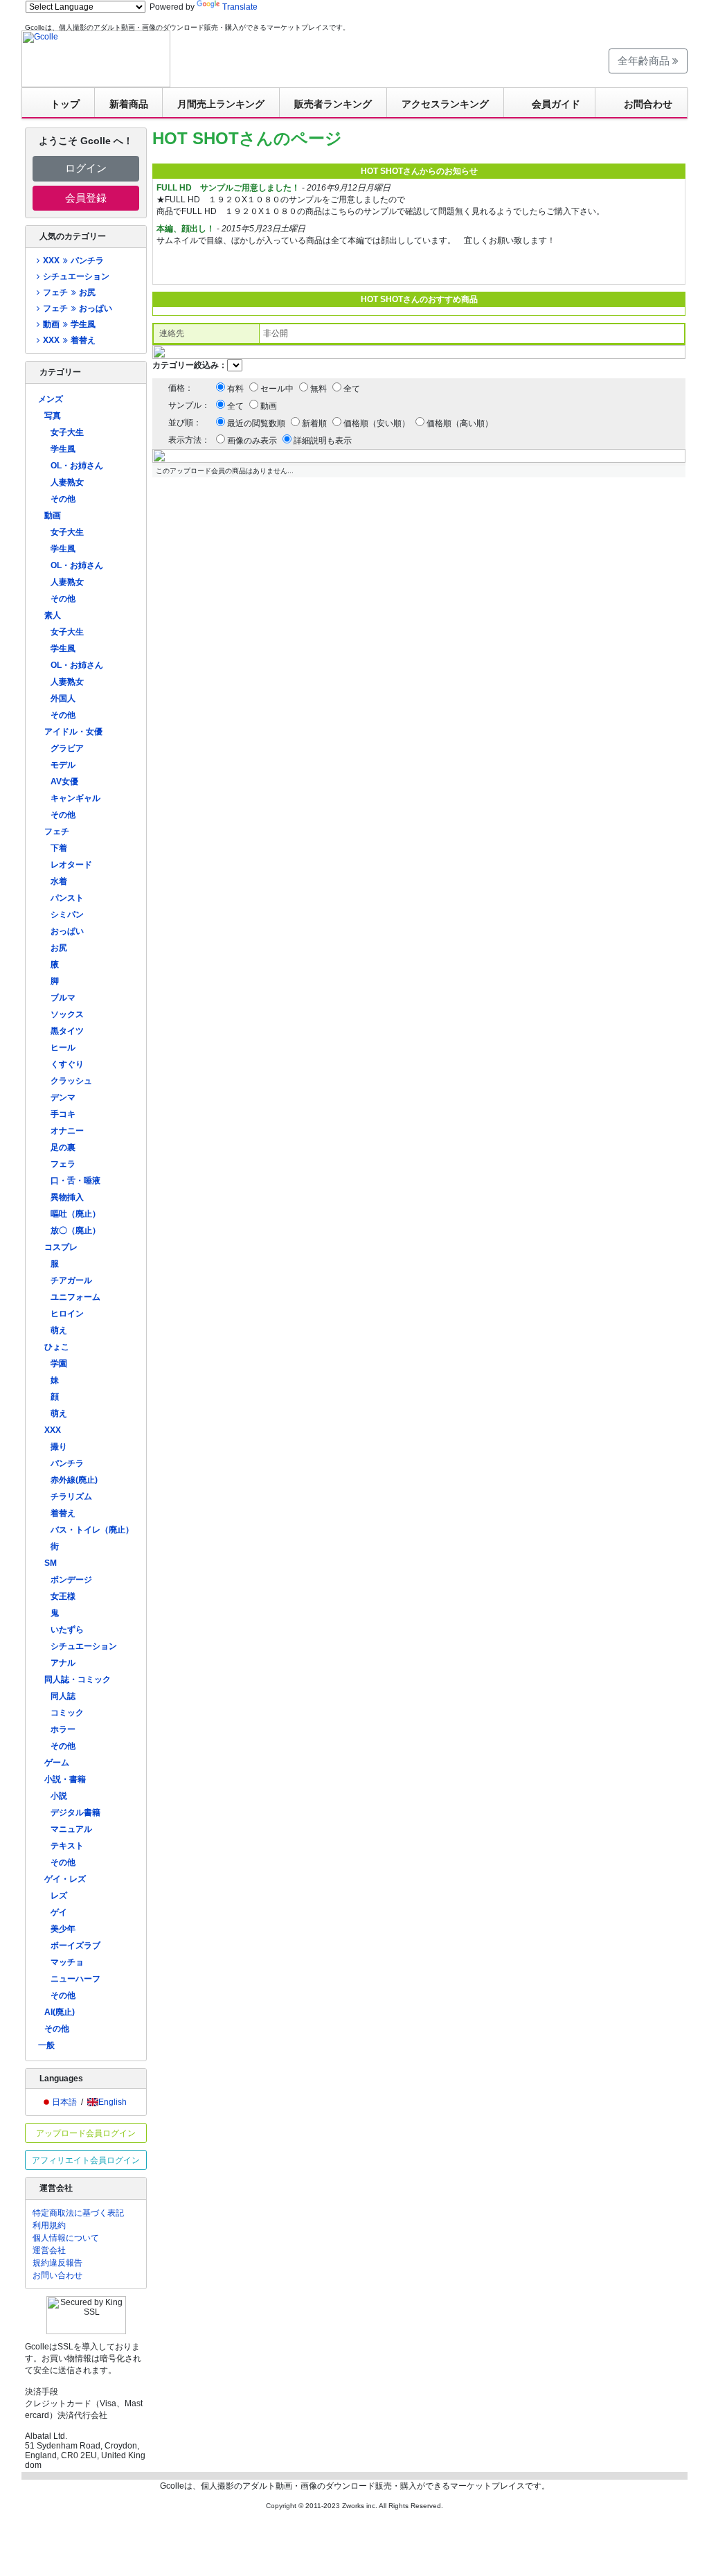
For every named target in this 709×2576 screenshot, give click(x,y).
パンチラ (67, 1463)
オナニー (67, 1131)
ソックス (67, 1014)
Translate (240, 7)
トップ (65, 104)
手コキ (63, 1114)
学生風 (63, 449)
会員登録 (86, 198)
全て (352, 389)
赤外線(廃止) (74, 1480)
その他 (63, 499)
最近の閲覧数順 (256, 423)
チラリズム (71, 1497)
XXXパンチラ (73, 261)
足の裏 (63, 1147)
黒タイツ (67, 1031)
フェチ (57, 831)
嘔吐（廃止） (75, 1214)
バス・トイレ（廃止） (92, 1530)
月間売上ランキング (221, 104)
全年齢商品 (645, 61)
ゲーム (57, 1763)
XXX (53, 1430)
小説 (59, 1796)
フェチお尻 (69, 292)
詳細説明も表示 (323, 441)
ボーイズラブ (75, 1946)
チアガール (71, 1280)
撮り (59, 1447)
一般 (46, 2045)
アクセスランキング (445, 104)
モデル (63, 765)
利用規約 (49, 2225)
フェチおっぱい (77, 308)
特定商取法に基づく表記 (78, 2213)
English (113, 2102)
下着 (59, 848)
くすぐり (67, 1064)
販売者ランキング (333, 104)
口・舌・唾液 (75, 1181)
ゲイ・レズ (65, 1879)
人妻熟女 (67, 482)
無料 (318, 389)
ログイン (86, 168)
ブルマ (63, 998)
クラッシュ (71, 1081)
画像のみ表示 (252, 441)
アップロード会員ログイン (86, 2133)
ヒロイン (67, 1314)
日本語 (64, 2102)
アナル (63, 1663)
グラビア (67, 748)
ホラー (63, 1729)
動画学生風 (69, 324)
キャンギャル (75, 798)
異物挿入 (67, 1197)
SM (51, 1563)
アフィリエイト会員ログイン (86, 2160)
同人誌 (63, 1696)
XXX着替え (69, 340)
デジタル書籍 (75, 1812)
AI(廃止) (60, 2012)
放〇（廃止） (75, 1230)
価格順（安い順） (377, 423)
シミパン (67, 915)
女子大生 (67, 432)
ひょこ (57, 1347)
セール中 (277, 389)
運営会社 (49, 2250)
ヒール (63, 1048)
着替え (63, 1513)
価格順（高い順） (460, 423)
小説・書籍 (65, 1779)
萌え (59, 1330)
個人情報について (66, 2238)
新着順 (314, 423)
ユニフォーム (75, 1297)
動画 (53, 515)
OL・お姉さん (77, 466)
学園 (59, 1364)
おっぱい (67, 931)
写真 (53, 416)
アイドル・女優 (73, 732)
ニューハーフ (75, 1979)
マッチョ (67, 1962)
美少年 (63, 1929)
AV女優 (64, 782)
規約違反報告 (57, 2263)
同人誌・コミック (78, 1679)
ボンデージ (71, 1580)
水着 (59, 881)
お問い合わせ (57, 2275)
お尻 (59, 948)
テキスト (67, 1846)
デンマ (63, 1097)
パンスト (67, 898)
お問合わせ (648, 104)
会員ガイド (556, 104)
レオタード (71, 865)
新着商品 (129, 104)
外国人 (63, 698)
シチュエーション (76, 276)
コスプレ (61, 1247)
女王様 (63, 1596)
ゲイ (59, 1912)
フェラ (63, 1164)
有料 (235, 389)
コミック (67, 1713)
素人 (53, 615)
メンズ (51, 399)
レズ (59, 1896)
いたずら (67, 1630)
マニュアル (71, 1829)
